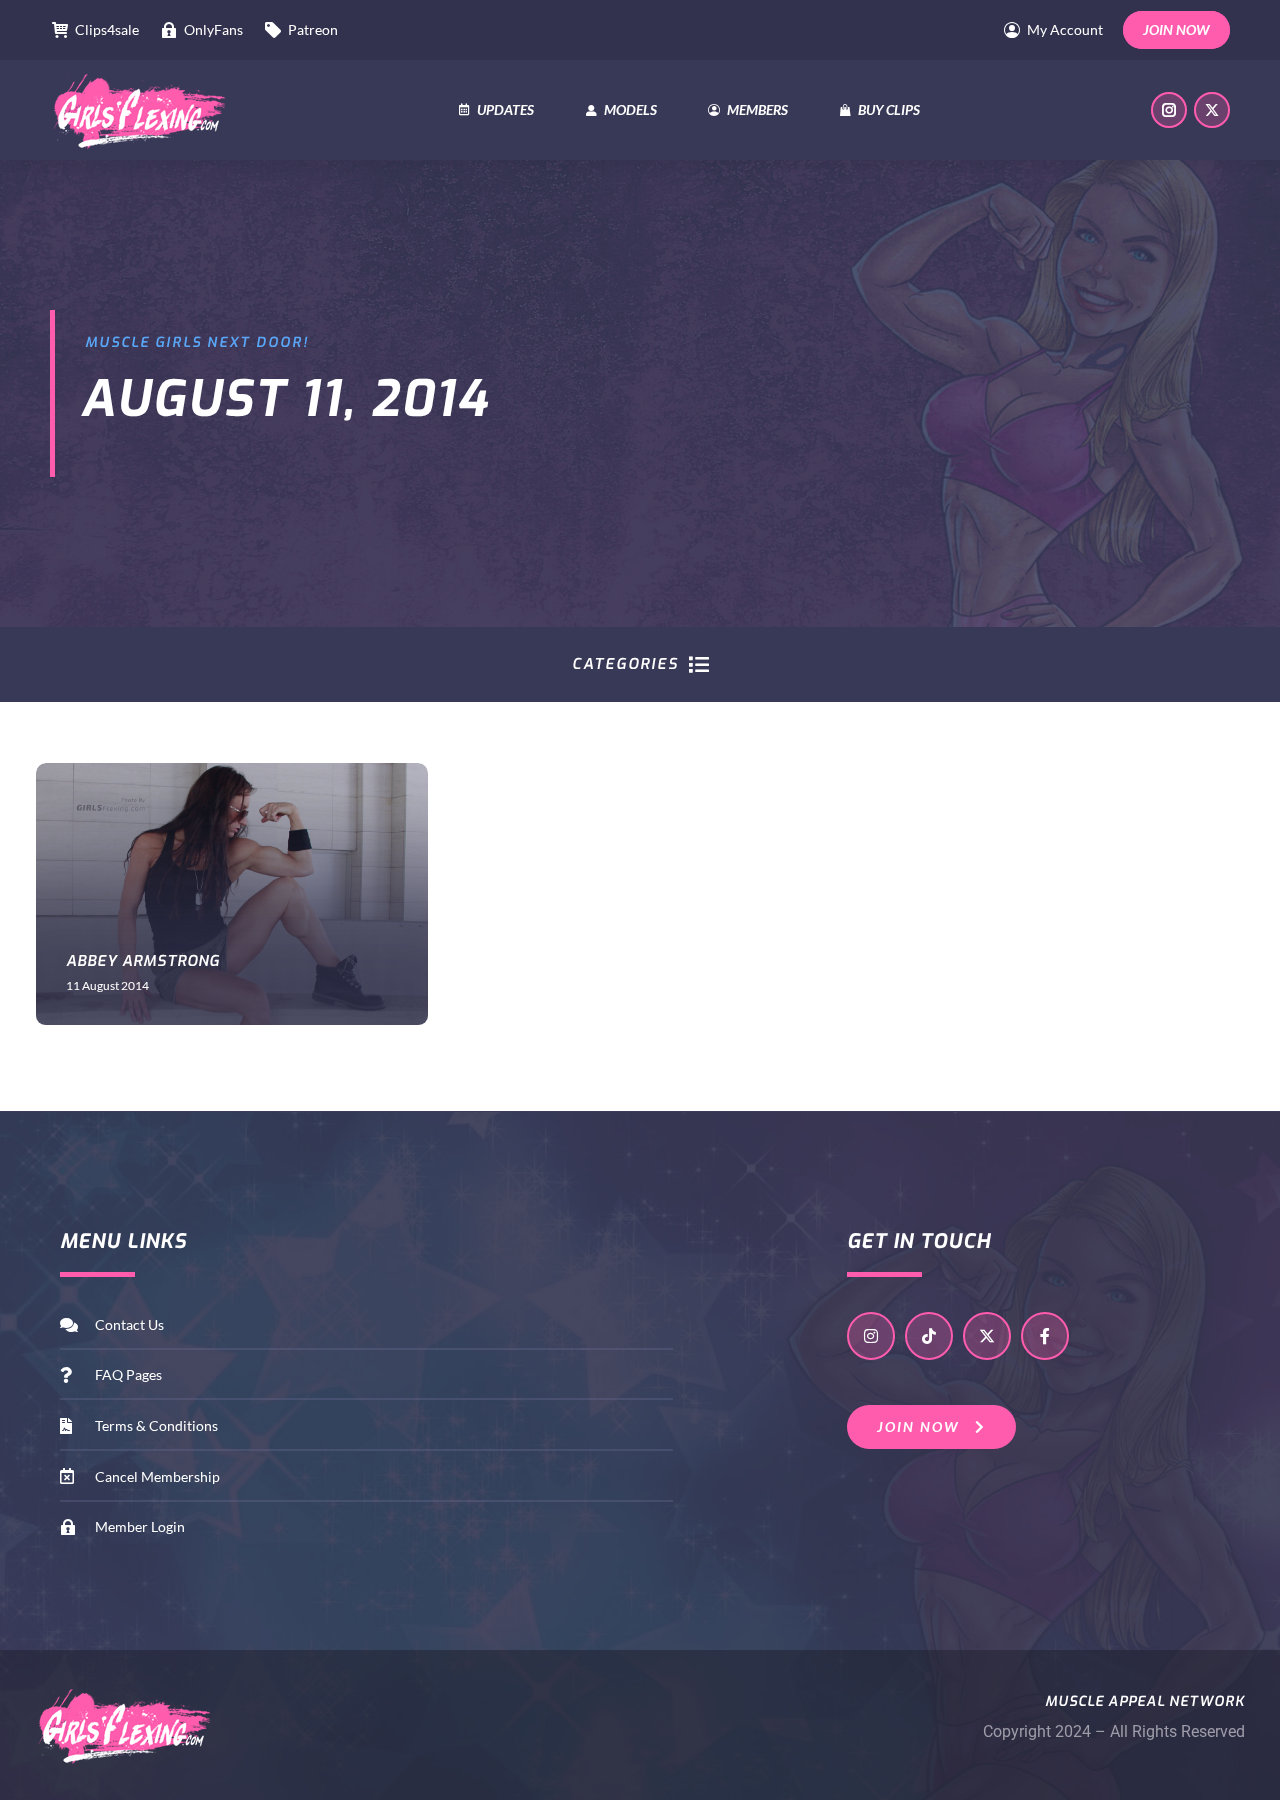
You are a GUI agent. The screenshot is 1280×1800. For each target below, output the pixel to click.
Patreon (313, 29)
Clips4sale (107, 29)
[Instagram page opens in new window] (1169, 110)
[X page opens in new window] (1212, 110)
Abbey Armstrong (143, 961)
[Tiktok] (929, 1336)
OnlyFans (213, 29)
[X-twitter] (987, 1336)
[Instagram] (871, 1336)
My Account (1065, 29)
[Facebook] (1045, 1336)
